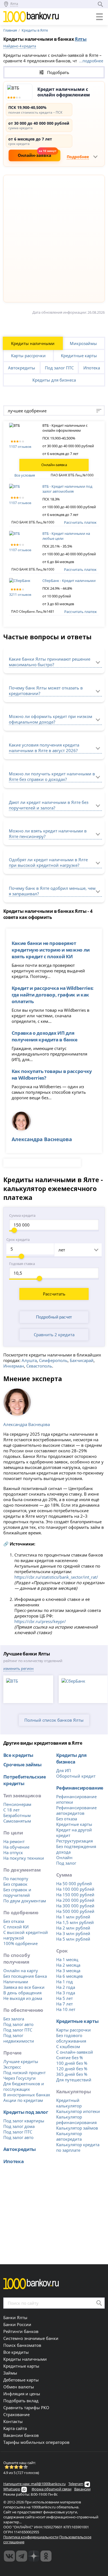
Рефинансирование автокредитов (76, 1810)
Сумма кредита (22, 1215)
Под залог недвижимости (19, 2038)
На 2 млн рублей (73, 1928)
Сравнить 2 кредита (54, 1335)
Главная (10, 30)
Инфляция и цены (22, 2394)
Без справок (15, 1884)
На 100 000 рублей (75, 1889)
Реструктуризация (74, 1841)
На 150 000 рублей (75, 1895)
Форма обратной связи (52, 2489)
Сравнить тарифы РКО (26, 2408)
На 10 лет (66, 2009)
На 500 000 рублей (75, 1911)
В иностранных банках (27, 2095)
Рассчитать (54, 1294)
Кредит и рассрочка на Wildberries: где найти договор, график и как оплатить (53, 995)
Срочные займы (22, 1764)
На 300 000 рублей (75, 1906)
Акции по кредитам (23, 2100)
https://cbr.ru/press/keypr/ (40, 1621)
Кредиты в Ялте (35, 30)
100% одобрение (20, 1943)
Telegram (76, 2484)
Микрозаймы (83, 343)
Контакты (13, 2421)
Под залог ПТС (59, 368)
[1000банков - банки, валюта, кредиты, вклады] (46, 2556)
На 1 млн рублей (73, 1917)
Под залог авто (18, 2024)
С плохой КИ (16, 1927)
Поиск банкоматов (22, 2345)
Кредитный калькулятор (69, 2103)
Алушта (29, 1360)
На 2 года (66, 1987)
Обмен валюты (19, 2387)
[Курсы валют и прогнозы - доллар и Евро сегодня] (9, 2556)
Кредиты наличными (33, 343)
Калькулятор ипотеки (78, 2111)
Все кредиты (18, 1755)
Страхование (16, 2414)
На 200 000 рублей (75, 1900)
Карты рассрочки (28, 356)
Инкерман (14, 1366)
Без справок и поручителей (17, 1892)
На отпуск (13, 1852)
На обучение (16, 1847)
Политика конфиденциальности (31, 2537)
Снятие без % (70, 2058)
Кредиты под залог (26, 2112)
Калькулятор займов (77, 2128)
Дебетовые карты (21, 2380)
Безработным (17, 1815)
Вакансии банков (21, 2435)
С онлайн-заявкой (75, 2052)
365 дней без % (72, 2074)
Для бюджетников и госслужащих (24, 2086)
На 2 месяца (68, 1965)
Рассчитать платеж (80, 522)
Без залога (14, 2019)
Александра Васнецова (27, 1424)
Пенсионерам (17, 1804)
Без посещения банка (25, 1976)
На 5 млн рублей (73, 1939)
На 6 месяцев (70, 1976)
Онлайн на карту (21, 1971)
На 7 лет (65, 2004)
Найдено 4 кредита (20, 46)
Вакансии (82, 2489)
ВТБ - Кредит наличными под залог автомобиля (67, 489)
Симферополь (53, 1360)
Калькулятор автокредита (69, 2136)
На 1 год (65, 1982)
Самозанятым (17, 1821)
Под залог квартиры (24, 2121)
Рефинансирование (80, 1788)
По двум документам (25, 1901)
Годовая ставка (22, 1264)
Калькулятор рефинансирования (76, 2120)
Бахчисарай (82, 1360)
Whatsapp (12, 2489)
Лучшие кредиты (21, 2061)
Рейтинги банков (21, 2331)
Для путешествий (74, 2080)
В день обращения (22, 1993)
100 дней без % (72, 2063)
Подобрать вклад (21, 2401)
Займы (10, 2373)
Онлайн (64, 1857)
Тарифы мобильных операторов (36, 2442)
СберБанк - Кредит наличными (69, 581)
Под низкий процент (25, 2072)
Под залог (66, 1863)
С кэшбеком (68, 2046)
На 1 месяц (67, 1959)
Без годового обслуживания (71, 2038)
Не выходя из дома (23, 1998)
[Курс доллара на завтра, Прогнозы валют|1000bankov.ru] (22, 2556)
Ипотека (92, 368)
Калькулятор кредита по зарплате (78, 2147)
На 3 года (66, 1993)
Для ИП (64, 1770)
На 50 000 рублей (74, 1884)
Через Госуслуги (20, 2078)
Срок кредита (18, 1240)
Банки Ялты (15, 2317)
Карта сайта (15, 2428)
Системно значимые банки (31, 2338)
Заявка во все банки (24, 1987)
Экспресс (12, 2067)
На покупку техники (24, 1858)
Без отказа (14, 1921)
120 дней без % (72, 2069)
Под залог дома (19, 2126)
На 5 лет (65, 1998)
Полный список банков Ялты (54, 1720)
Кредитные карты (79, 356)
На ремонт (14, 1841)
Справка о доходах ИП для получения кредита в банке (45, 1036)
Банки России (17, 2324)
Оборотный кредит (76, 1776)
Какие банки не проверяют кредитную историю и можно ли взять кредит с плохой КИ (51, 950)
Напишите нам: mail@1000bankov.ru (34, 2484)
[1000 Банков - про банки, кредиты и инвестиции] (34, 2556)
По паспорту (16, 1879)
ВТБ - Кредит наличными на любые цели (66, 536)
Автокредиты (22, 368)
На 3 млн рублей (73, 1933)
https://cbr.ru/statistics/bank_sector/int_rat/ (56, 1577)
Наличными (16, 1982)
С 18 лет (11, 1810)
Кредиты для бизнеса (54, 380)
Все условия (25, 475)
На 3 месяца (68, 1971)
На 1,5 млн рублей (75, 1922)
